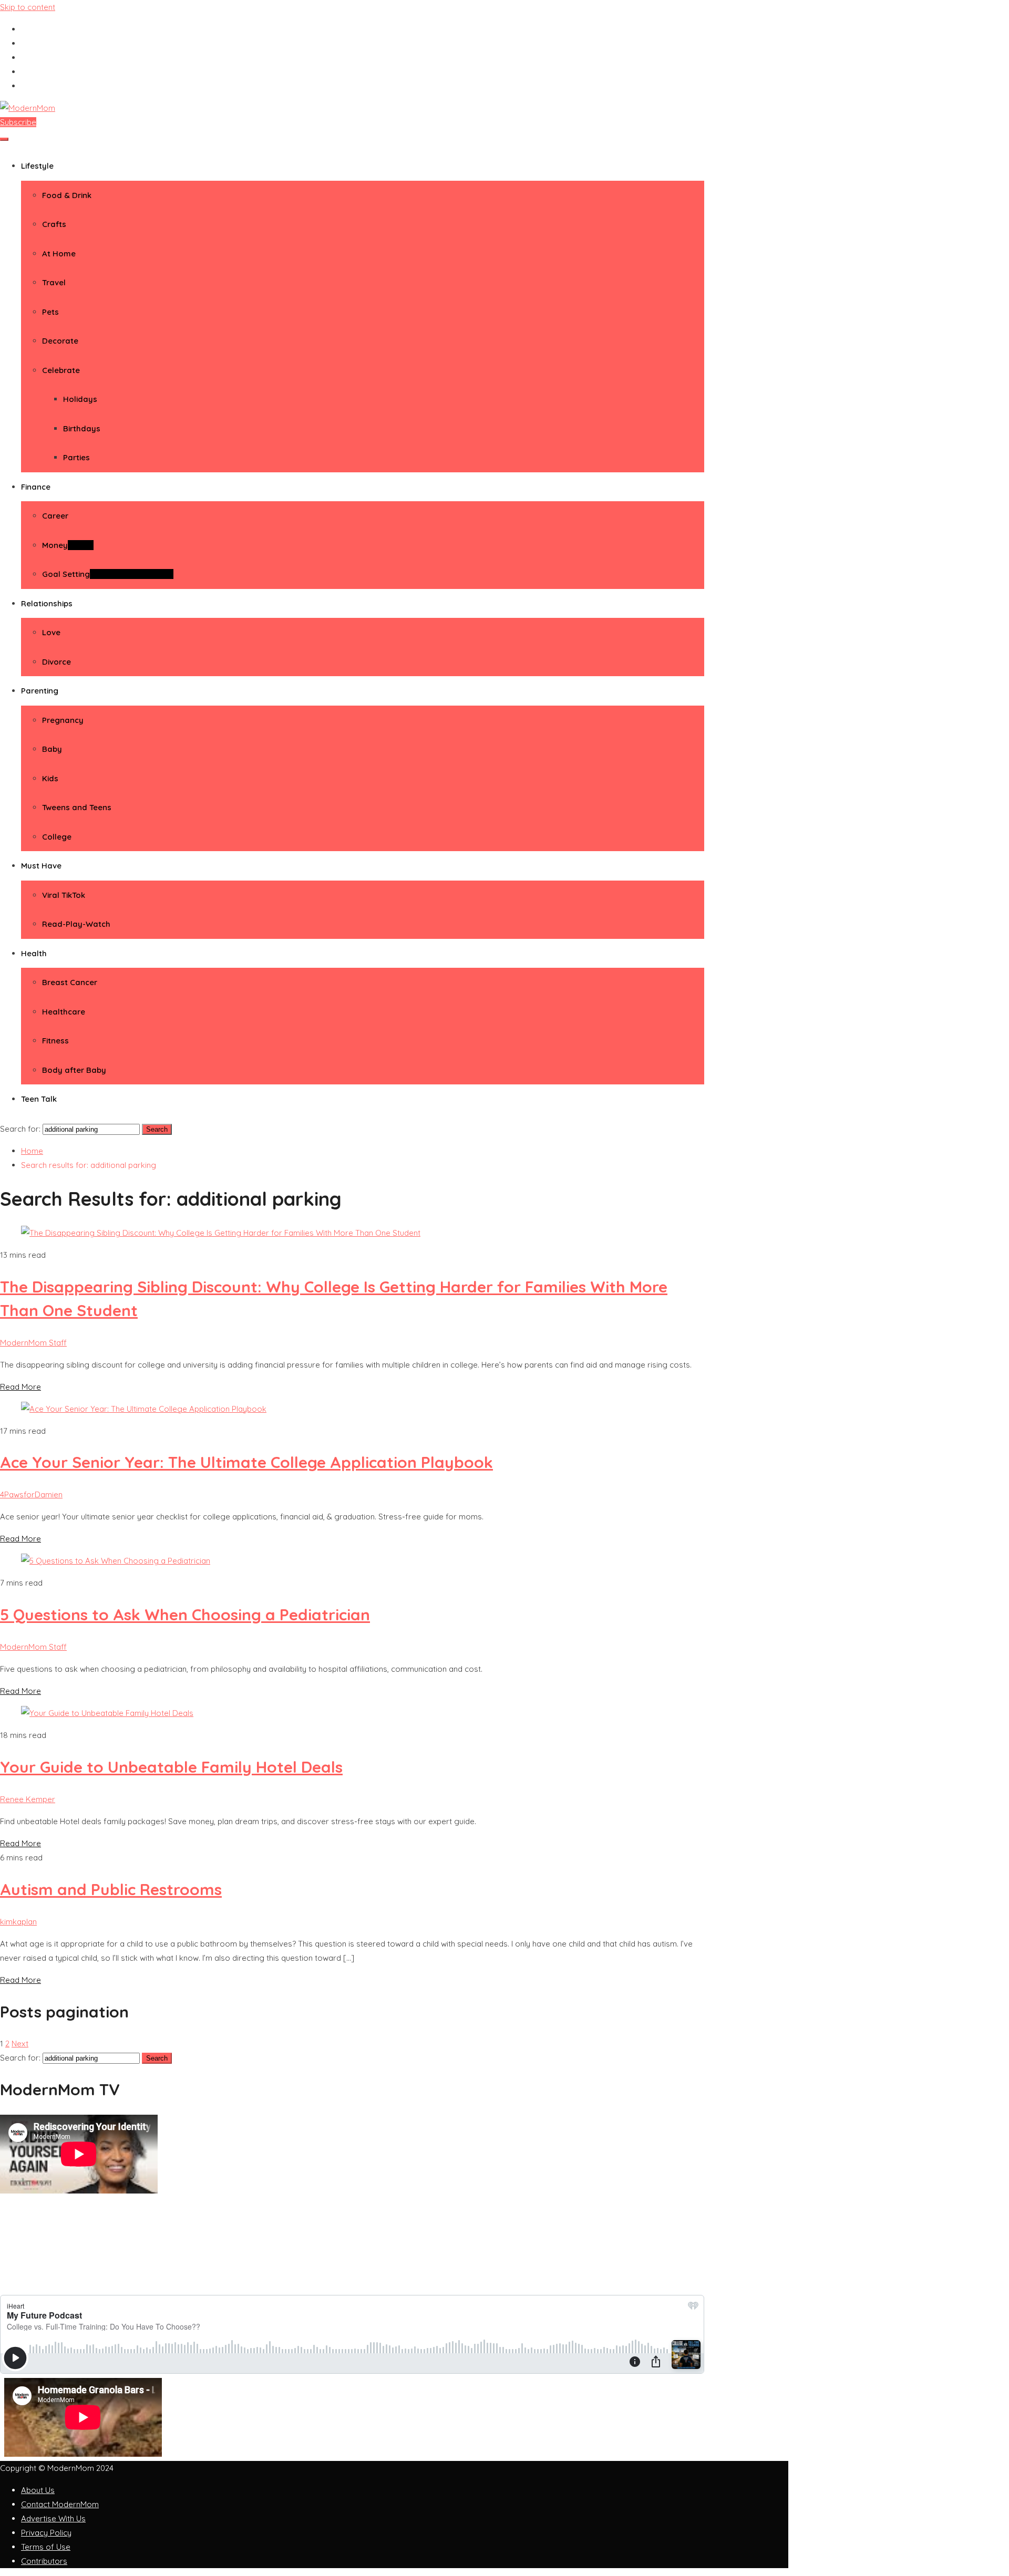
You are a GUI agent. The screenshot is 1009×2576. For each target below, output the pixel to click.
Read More (20, 1387)
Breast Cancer (70, 982)
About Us (38, 2490)
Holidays (80, 399)
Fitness (55, 1041)
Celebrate (61, 370)
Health (34, 953)
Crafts (54, 224)
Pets (50, 312)
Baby (52, 749)
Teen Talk (39, 1099)
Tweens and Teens (77, 807)
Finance (36, 487)
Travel (54, 282)
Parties (76, 457)
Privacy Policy (46, 2533)
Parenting (40, 691)
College (57, 837)
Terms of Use (46, 2547)
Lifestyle (37, 166)
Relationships (47, 603)
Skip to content (28, 7)
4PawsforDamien (31, 1494)
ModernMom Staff (33, 1343)
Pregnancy (63, 720)
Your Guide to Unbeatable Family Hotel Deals (171, 1767)
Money (68, 545)
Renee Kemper (28, 1799)
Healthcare (64, 1012)
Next (20, 2044)
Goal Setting (108, 574)
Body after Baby (74, 1070)
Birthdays (82, 428)
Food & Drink (67, 195)
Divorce (56, 662)
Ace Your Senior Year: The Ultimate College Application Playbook (246, 1462)
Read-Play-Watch (76, 924)
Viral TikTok (64, 895)
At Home (59, 254)
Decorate (60, 341)
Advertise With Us (53, 2518)
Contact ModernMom (60, 2504)
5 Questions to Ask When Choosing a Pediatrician (185, 1615)
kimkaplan (18, 1922)
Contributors (44, 2561)
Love (51, 632)
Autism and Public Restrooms (111, 1889)
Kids (50, 778)
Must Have (41, 866)
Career (55, 516)
